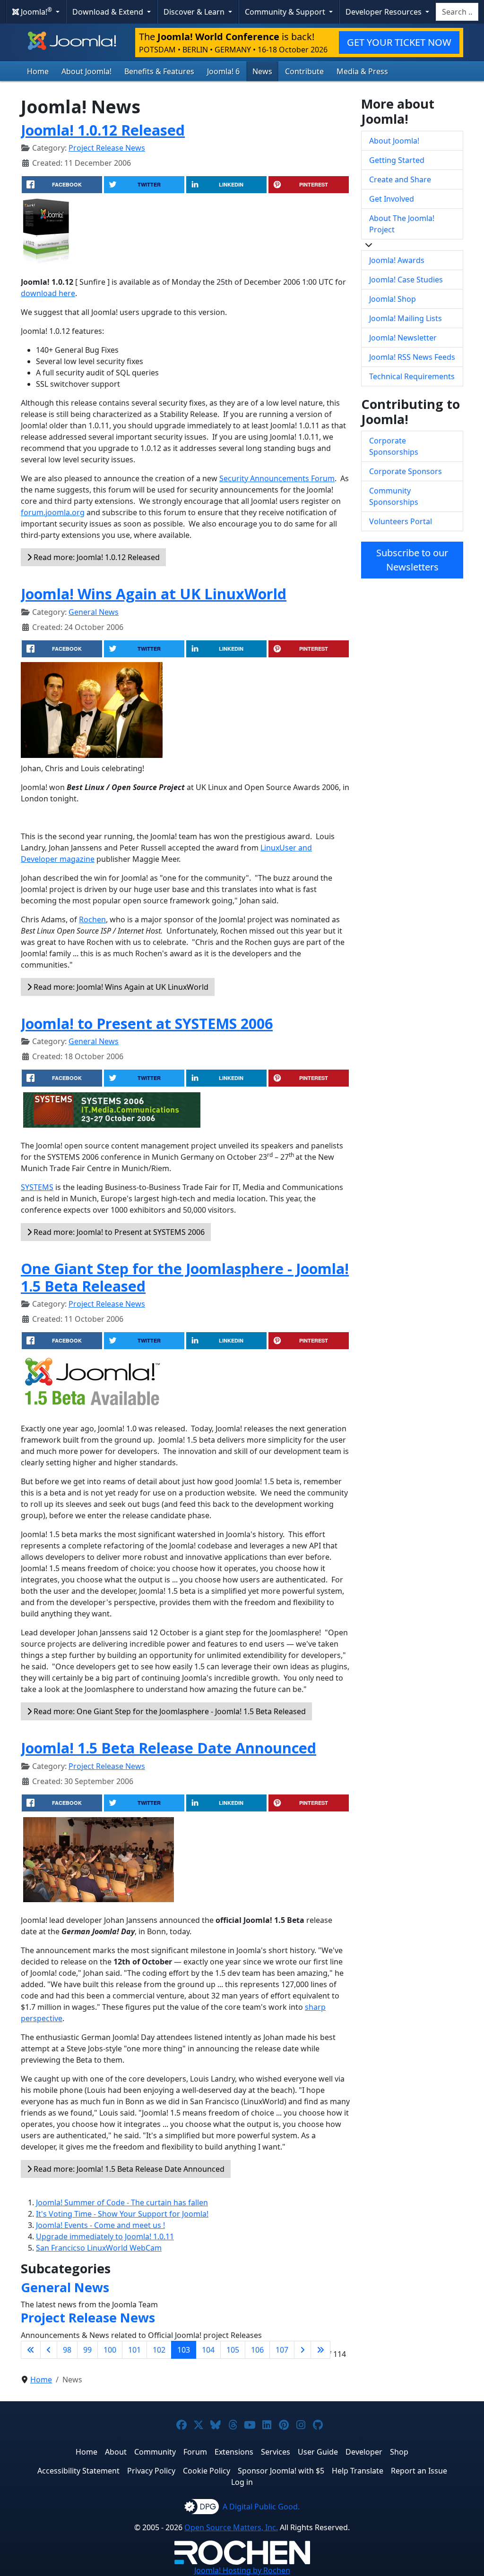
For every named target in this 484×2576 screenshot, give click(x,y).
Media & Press (362, 71)
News (262, 71)
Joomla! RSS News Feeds (412, 357)
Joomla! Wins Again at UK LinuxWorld (154, 594)
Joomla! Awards (397, 260)
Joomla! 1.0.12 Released (103, 130)
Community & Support (286, 12)
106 (257, 2350)
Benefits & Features (159, 71)
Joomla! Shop (393, 299)
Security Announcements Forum (277, 478)
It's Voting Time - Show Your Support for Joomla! (122, 2214)
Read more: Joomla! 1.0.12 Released (96, 557)
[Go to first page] (31, 2350)
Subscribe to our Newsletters (412, 560)
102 (159, 2350)
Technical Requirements (412, 376)
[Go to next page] (302, 2350)
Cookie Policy (207, 2471)
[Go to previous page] (49, 2350)
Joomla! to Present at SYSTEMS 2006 (147, 1023)
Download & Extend (109, 12)
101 (134, 2350)
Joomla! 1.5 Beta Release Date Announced (169, 1748)
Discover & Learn (195, 12)
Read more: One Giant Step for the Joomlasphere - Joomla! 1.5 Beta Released (169, 1711)
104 (208, 2350)
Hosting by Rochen (242, 2570)
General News (94, 612)
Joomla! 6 (223, 71)
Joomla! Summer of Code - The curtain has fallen (122, 2202)
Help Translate (358, 2471)
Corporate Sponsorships (394, 446)
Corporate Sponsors (406, 471)
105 (233, 2350)
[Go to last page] (320, 2350)
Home (38, 71)
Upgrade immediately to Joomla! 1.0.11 (105, 2236)
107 (282, 2350)
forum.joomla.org (53, 512)
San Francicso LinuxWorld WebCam (99, 2248)
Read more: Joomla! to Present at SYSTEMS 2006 (118, 1232)
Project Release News (107, 148)
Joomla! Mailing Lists (406, 318)
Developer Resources (385, 12)
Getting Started (397, 160)
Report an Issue (419, 2471)
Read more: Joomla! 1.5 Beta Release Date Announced (128, 2169)
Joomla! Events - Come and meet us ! (100, 2225)
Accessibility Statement (78, 2471)
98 (67, 2350)
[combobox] (457, 12)
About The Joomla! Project (402, 224)
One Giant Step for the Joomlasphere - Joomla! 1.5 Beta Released (185, 1277)
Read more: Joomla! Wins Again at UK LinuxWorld (120, 987)
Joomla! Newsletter (403, 338)
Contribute (304, 71)
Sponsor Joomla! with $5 (281, 2471)
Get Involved (392, 199)
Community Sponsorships (394, 496)
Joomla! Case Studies (406, 280)
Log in (242, 2482)
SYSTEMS (37, 1187)
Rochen (92, 919)
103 (184, 2350)
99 (87, 2350)
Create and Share (400, 179)
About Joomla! (86, 71)
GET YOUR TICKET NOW (399, 42)
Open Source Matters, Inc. (231, 2527)
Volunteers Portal (401, 521)
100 (110, 2350)
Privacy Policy (151, 2471)
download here (48, 293)
